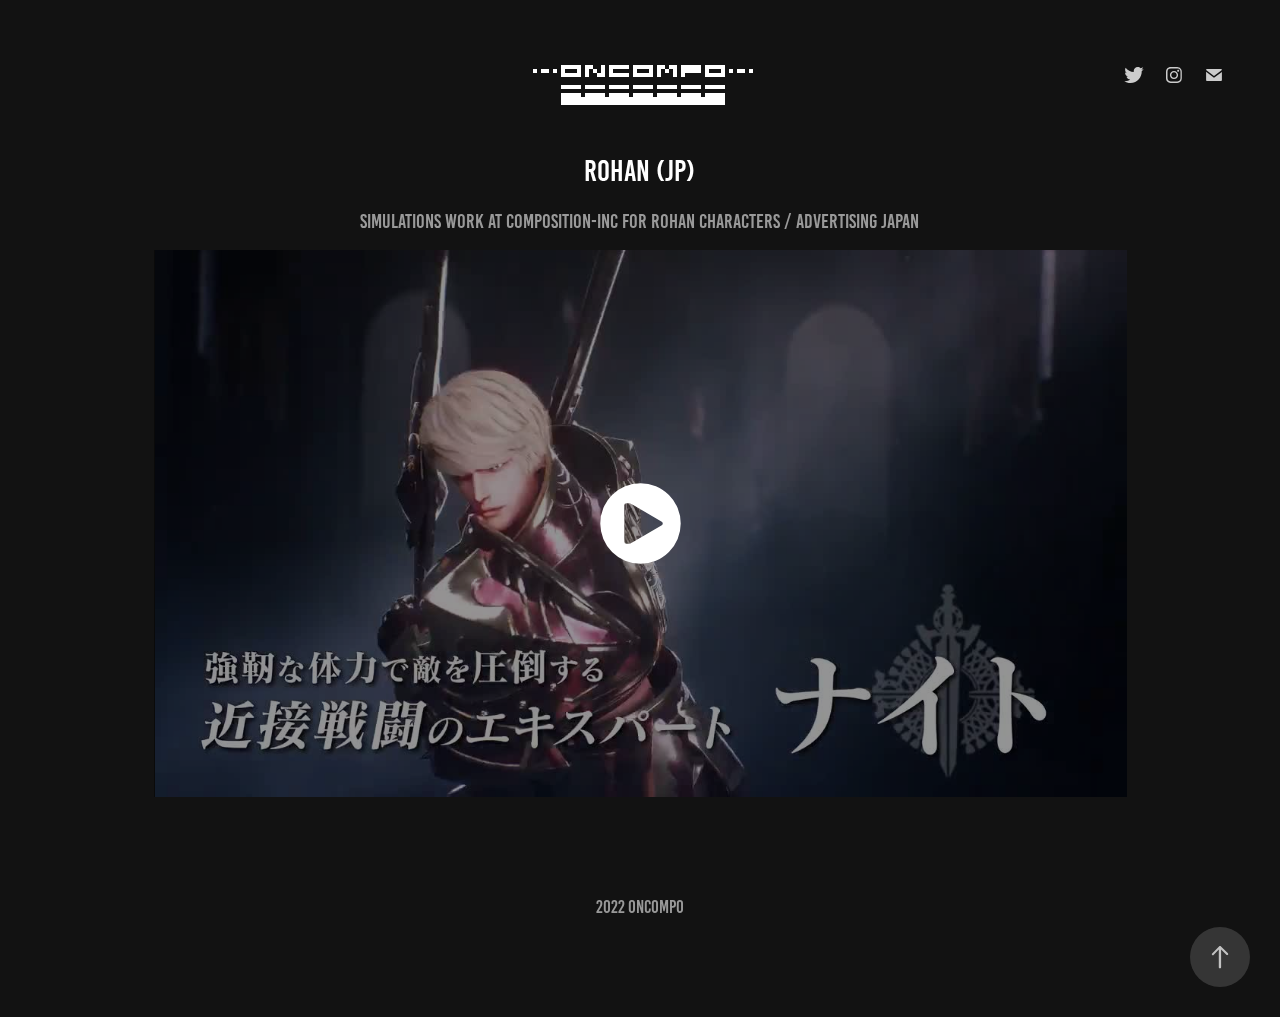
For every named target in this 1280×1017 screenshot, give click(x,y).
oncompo (656, 907)
